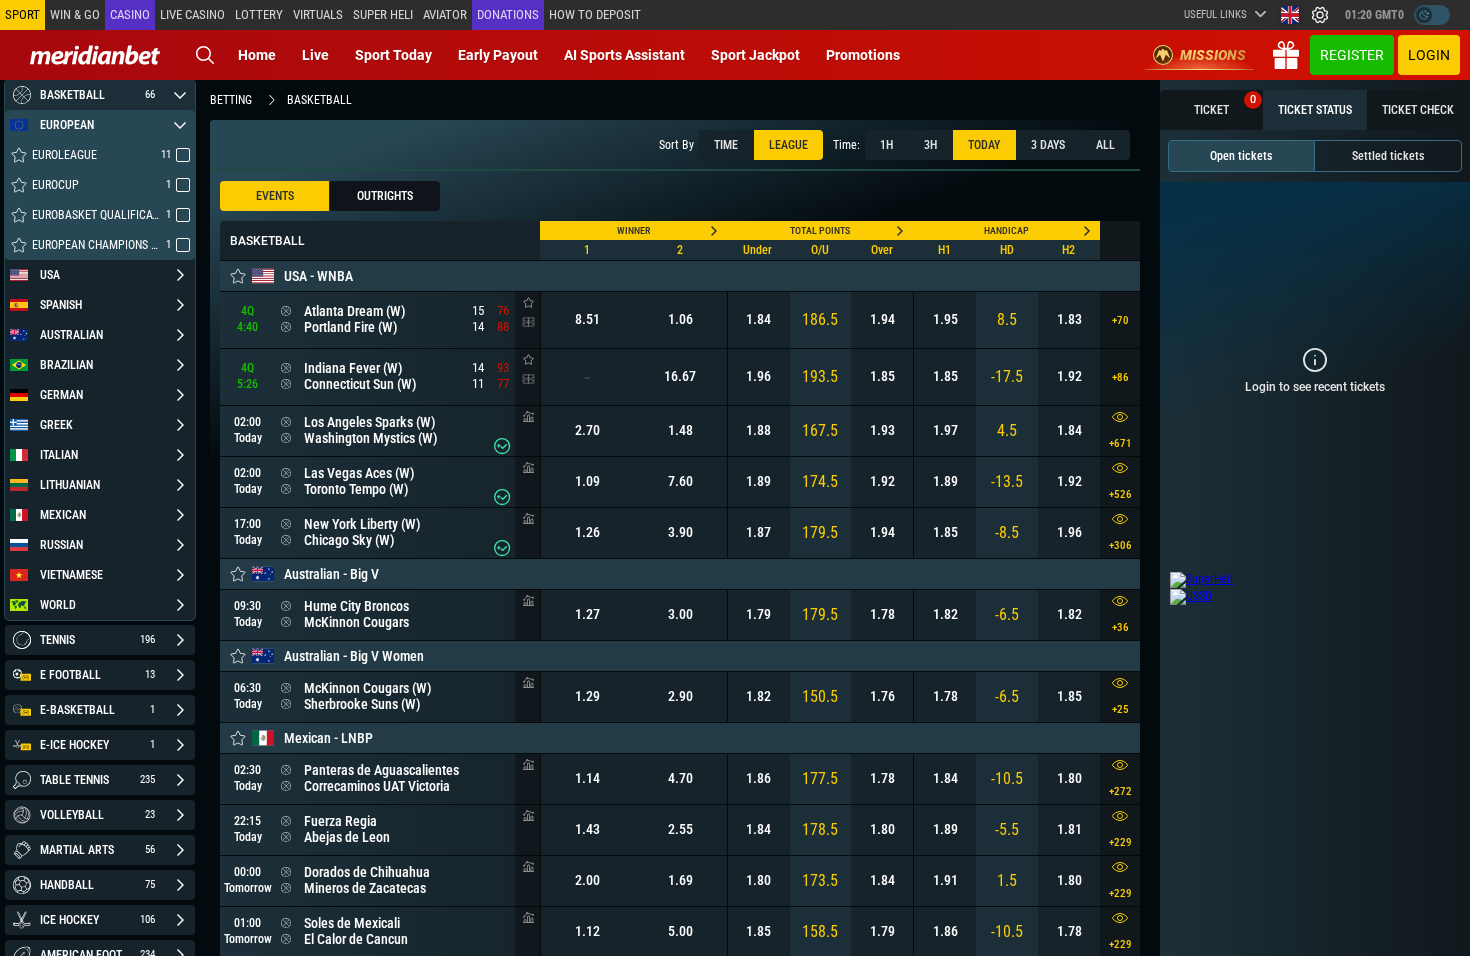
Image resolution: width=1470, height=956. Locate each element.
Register (1352, 55)
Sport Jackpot (755, 55)
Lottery (259, 14)
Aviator (445, 14)
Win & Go (75, 14)
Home (257, 55)
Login (1429, 55)
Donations (508, 14)
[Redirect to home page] (95, 55)
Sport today (393, 55)
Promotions (863, 55)
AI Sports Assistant (624, 55)
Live (315, 55)
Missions (1213, 55)
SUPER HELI (383, 14)
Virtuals (318, 14)
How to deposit (595, 14)
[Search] (205, 55)
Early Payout (498, 55)
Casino (130, 14)
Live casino (192, 14)
